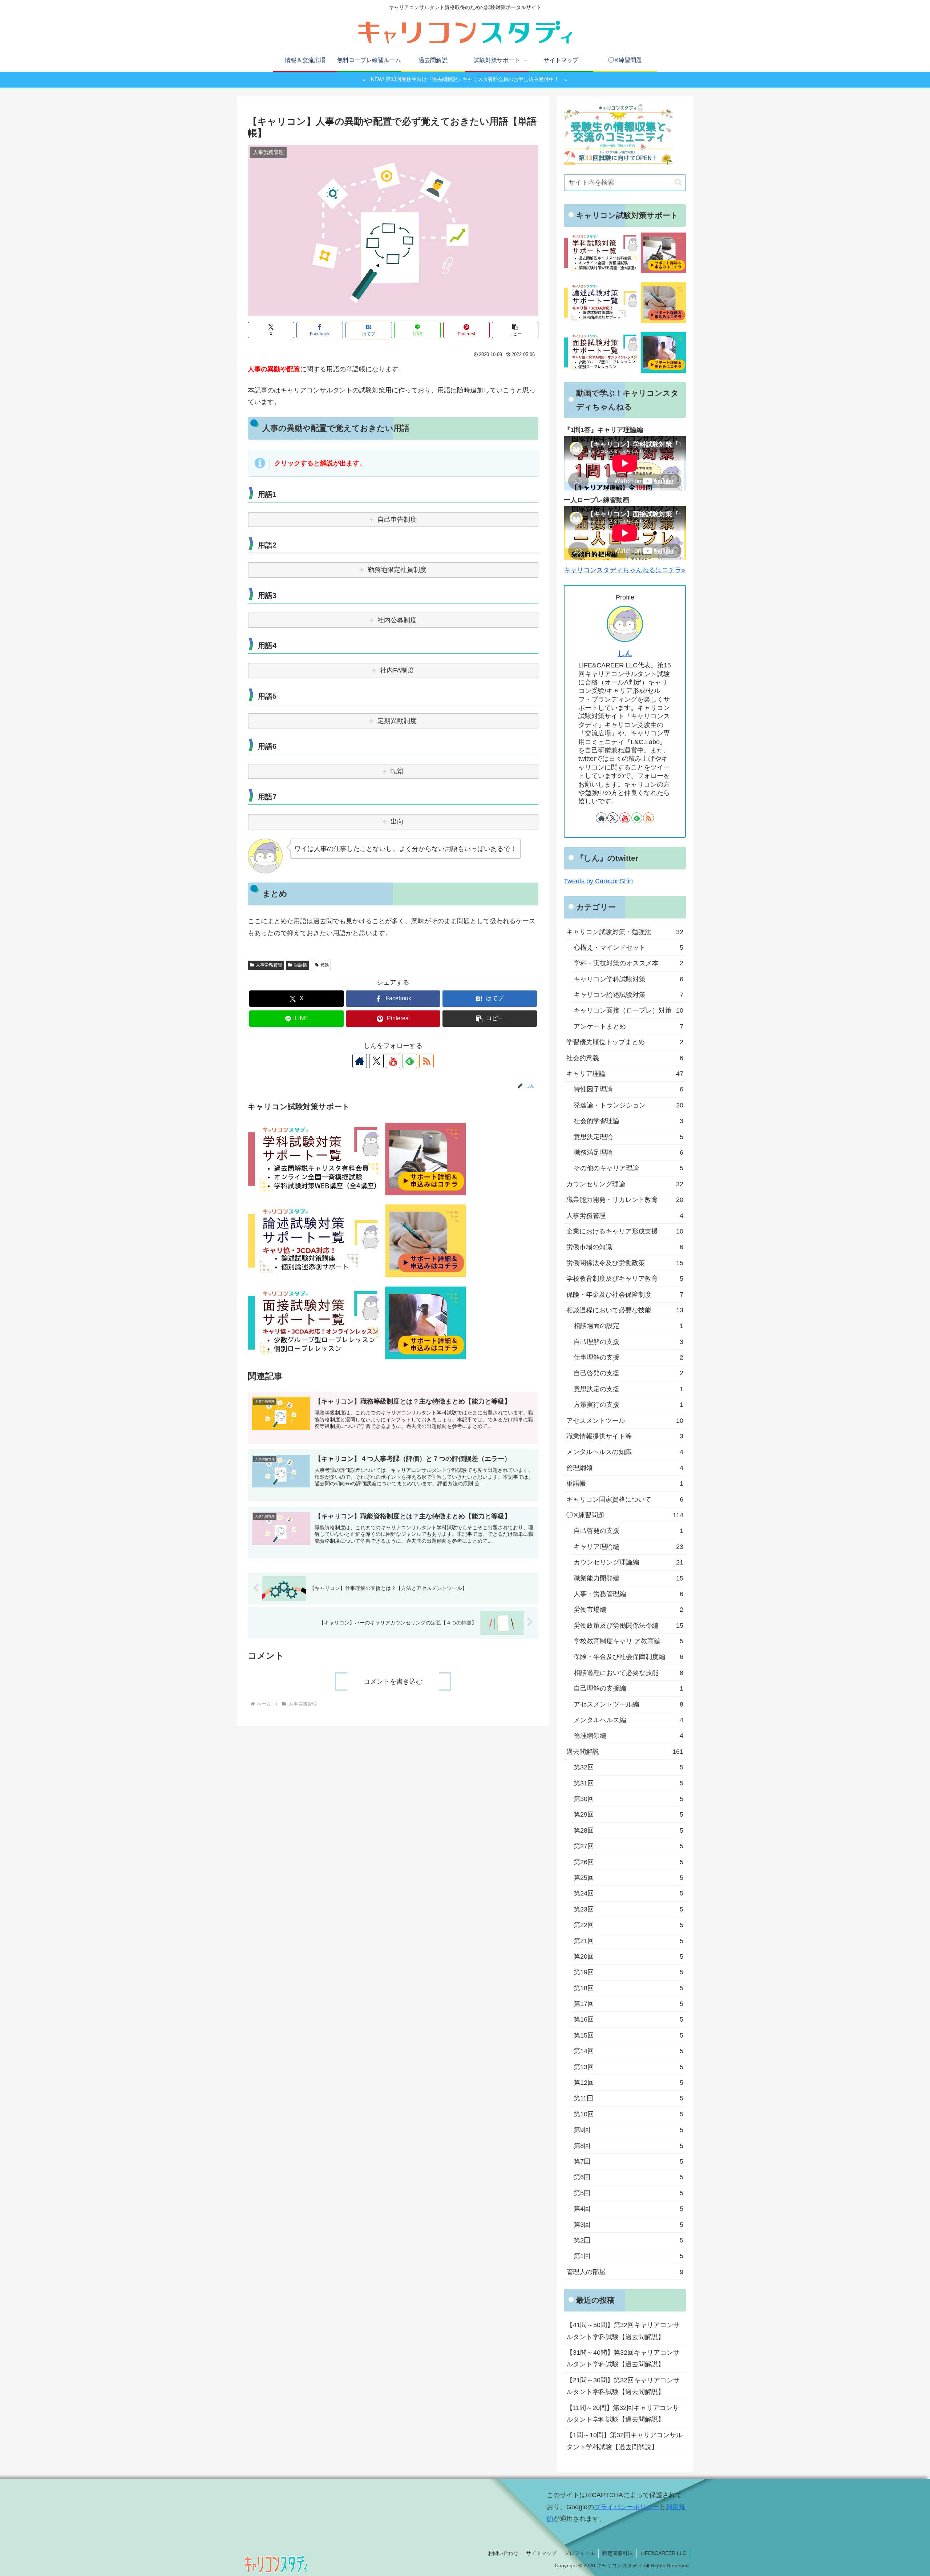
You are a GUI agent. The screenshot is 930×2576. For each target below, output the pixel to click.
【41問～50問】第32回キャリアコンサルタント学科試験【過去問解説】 (623, 2331)
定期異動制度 (397, 721)
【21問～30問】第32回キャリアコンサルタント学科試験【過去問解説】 (623, 2386)
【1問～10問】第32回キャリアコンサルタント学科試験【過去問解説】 (624, 2441)
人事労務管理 (269, 965)
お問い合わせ (503, 2553)
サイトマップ (541, 2553)
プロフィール (579, 2553)
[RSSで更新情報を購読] (426, 1061)
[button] (515, 330)
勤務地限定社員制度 (397, 570)
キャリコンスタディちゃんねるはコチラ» (624, 570)
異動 (324, 965)
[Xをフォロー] (376, 1061)
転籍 (397, 771)
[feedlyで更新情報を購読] (410, 1061)
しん (625, 653)
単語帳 (300, 965)
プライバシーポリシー (627, 2507)
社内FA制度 (397, 670)
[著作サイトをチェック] (360, 1061)
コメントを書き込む (393, 1681)
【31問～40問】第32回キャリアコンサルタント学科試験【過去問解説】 (623, 2359)
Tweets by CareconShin (598, 881)
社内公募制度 (397, 620)
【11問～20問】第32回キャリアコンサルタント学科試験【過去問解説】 (623, 2414)
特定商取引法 (618, 2553)
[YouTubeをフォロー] (393, 1061)
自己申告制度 (397, 520)
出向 (397, 821)
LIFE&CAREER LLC (663, 2553)
